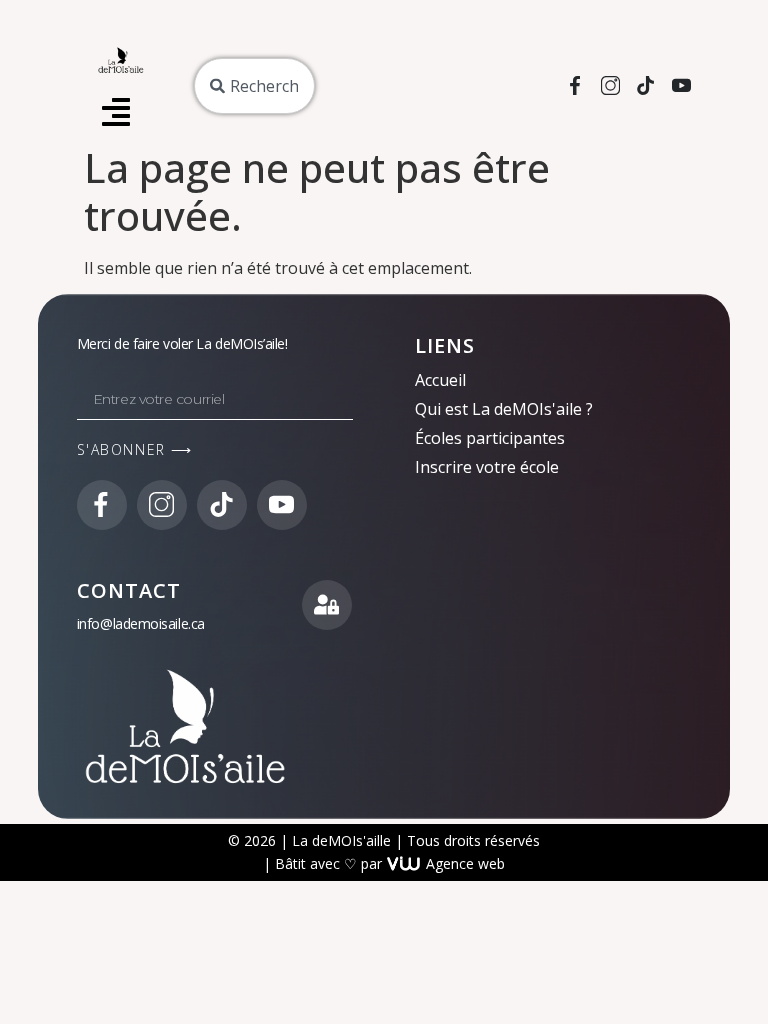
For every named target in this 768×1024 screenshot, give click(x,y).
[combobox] (254, 86)
